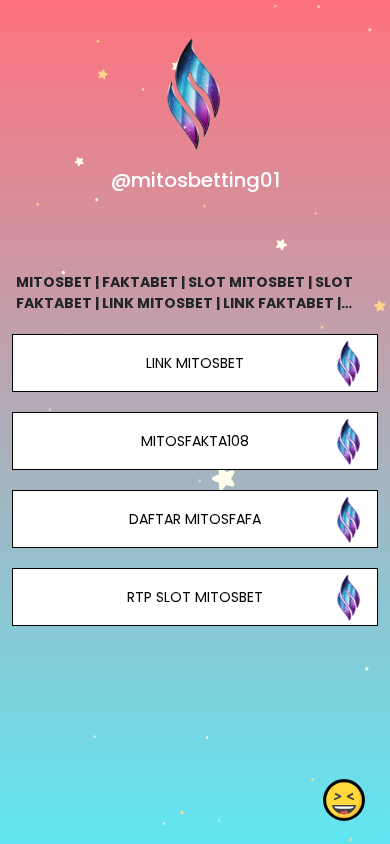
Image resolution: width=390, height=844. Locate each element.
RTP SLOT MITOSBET (195, 597)
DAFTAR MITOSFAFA (195, 519)
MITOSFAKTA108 (195, 441)
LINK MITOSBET (195, 363)
